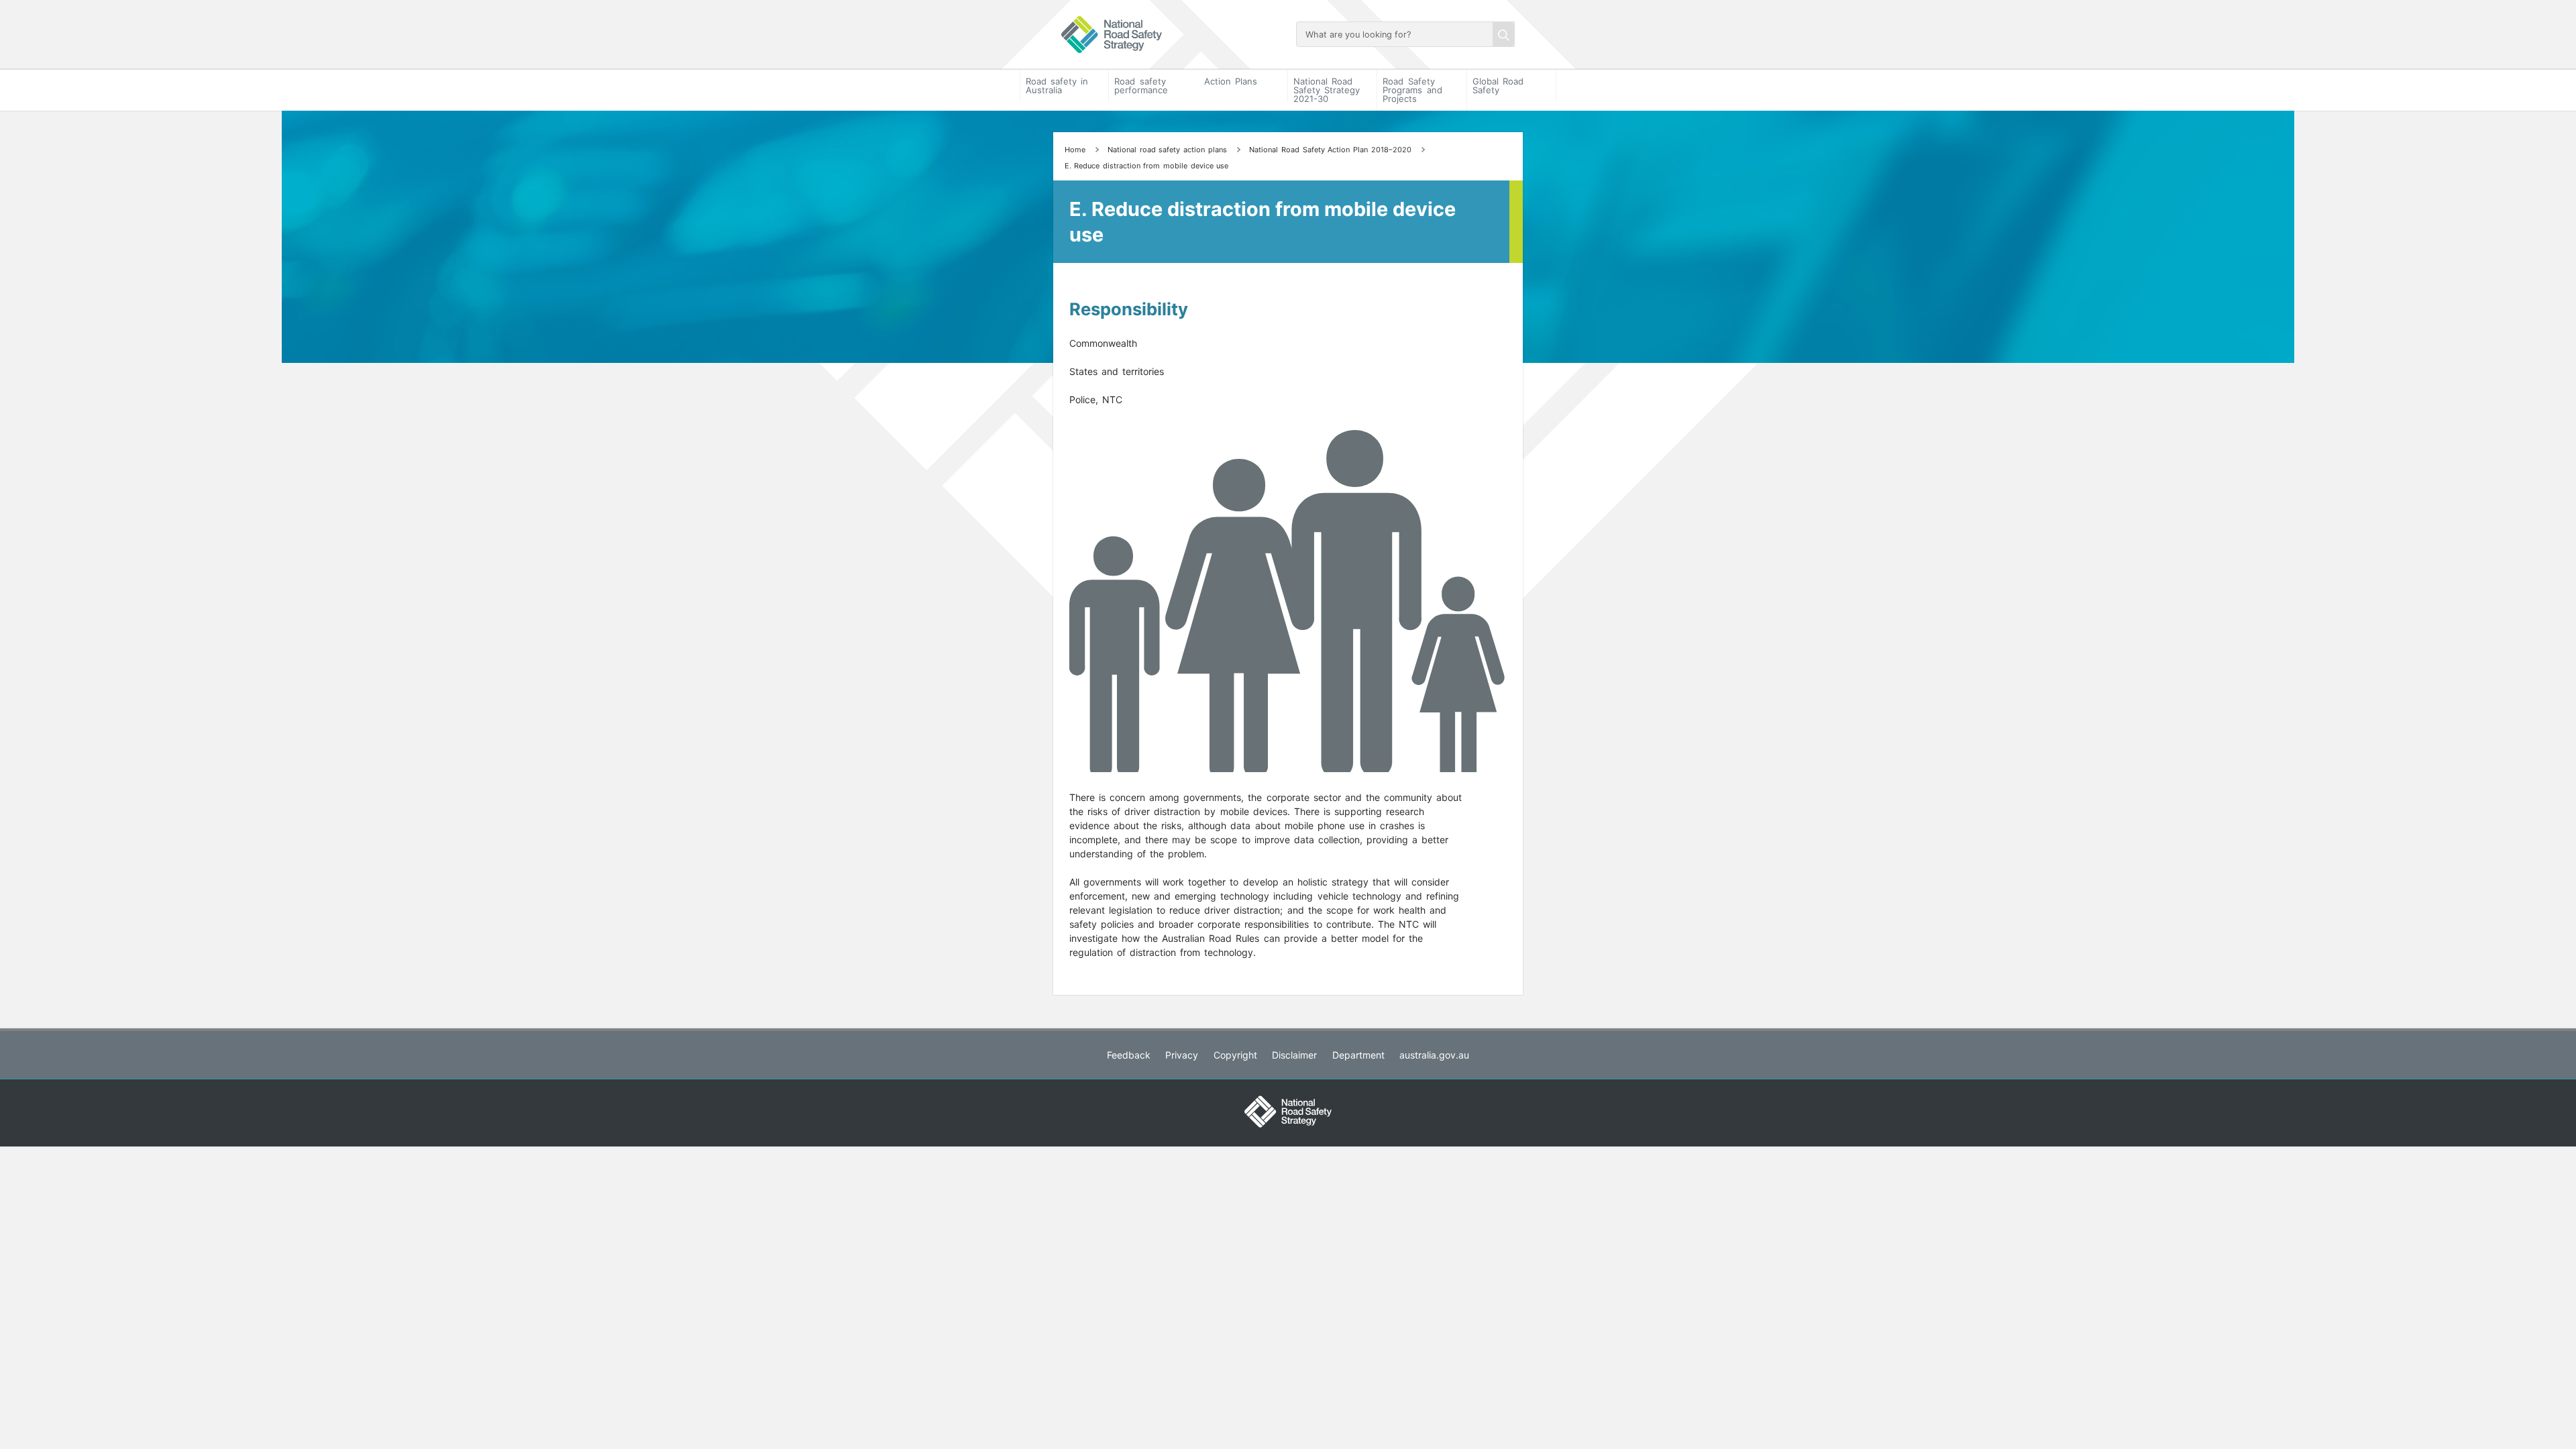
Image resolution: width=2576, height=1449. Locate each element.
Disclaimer (1294, 1055)
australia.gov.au (1434, 1055)
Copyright (1235, 1055)
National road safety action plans (1167, 150)
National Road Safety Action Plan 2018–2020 (1330, 150)
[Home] (1171, 35)
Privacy (1182, 1055)
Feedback (1129, 1055)
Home (1075, 150)
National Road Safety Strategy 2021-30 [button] (1327, 90)
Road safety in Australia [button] (1057, 86)
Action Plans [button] (1231, 81)
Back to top (2531, 1430)
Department (1358, 1055)
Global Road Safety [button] (1498, 86)
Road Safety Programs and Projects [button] (1412, 90)
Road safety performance (1141, 86)
